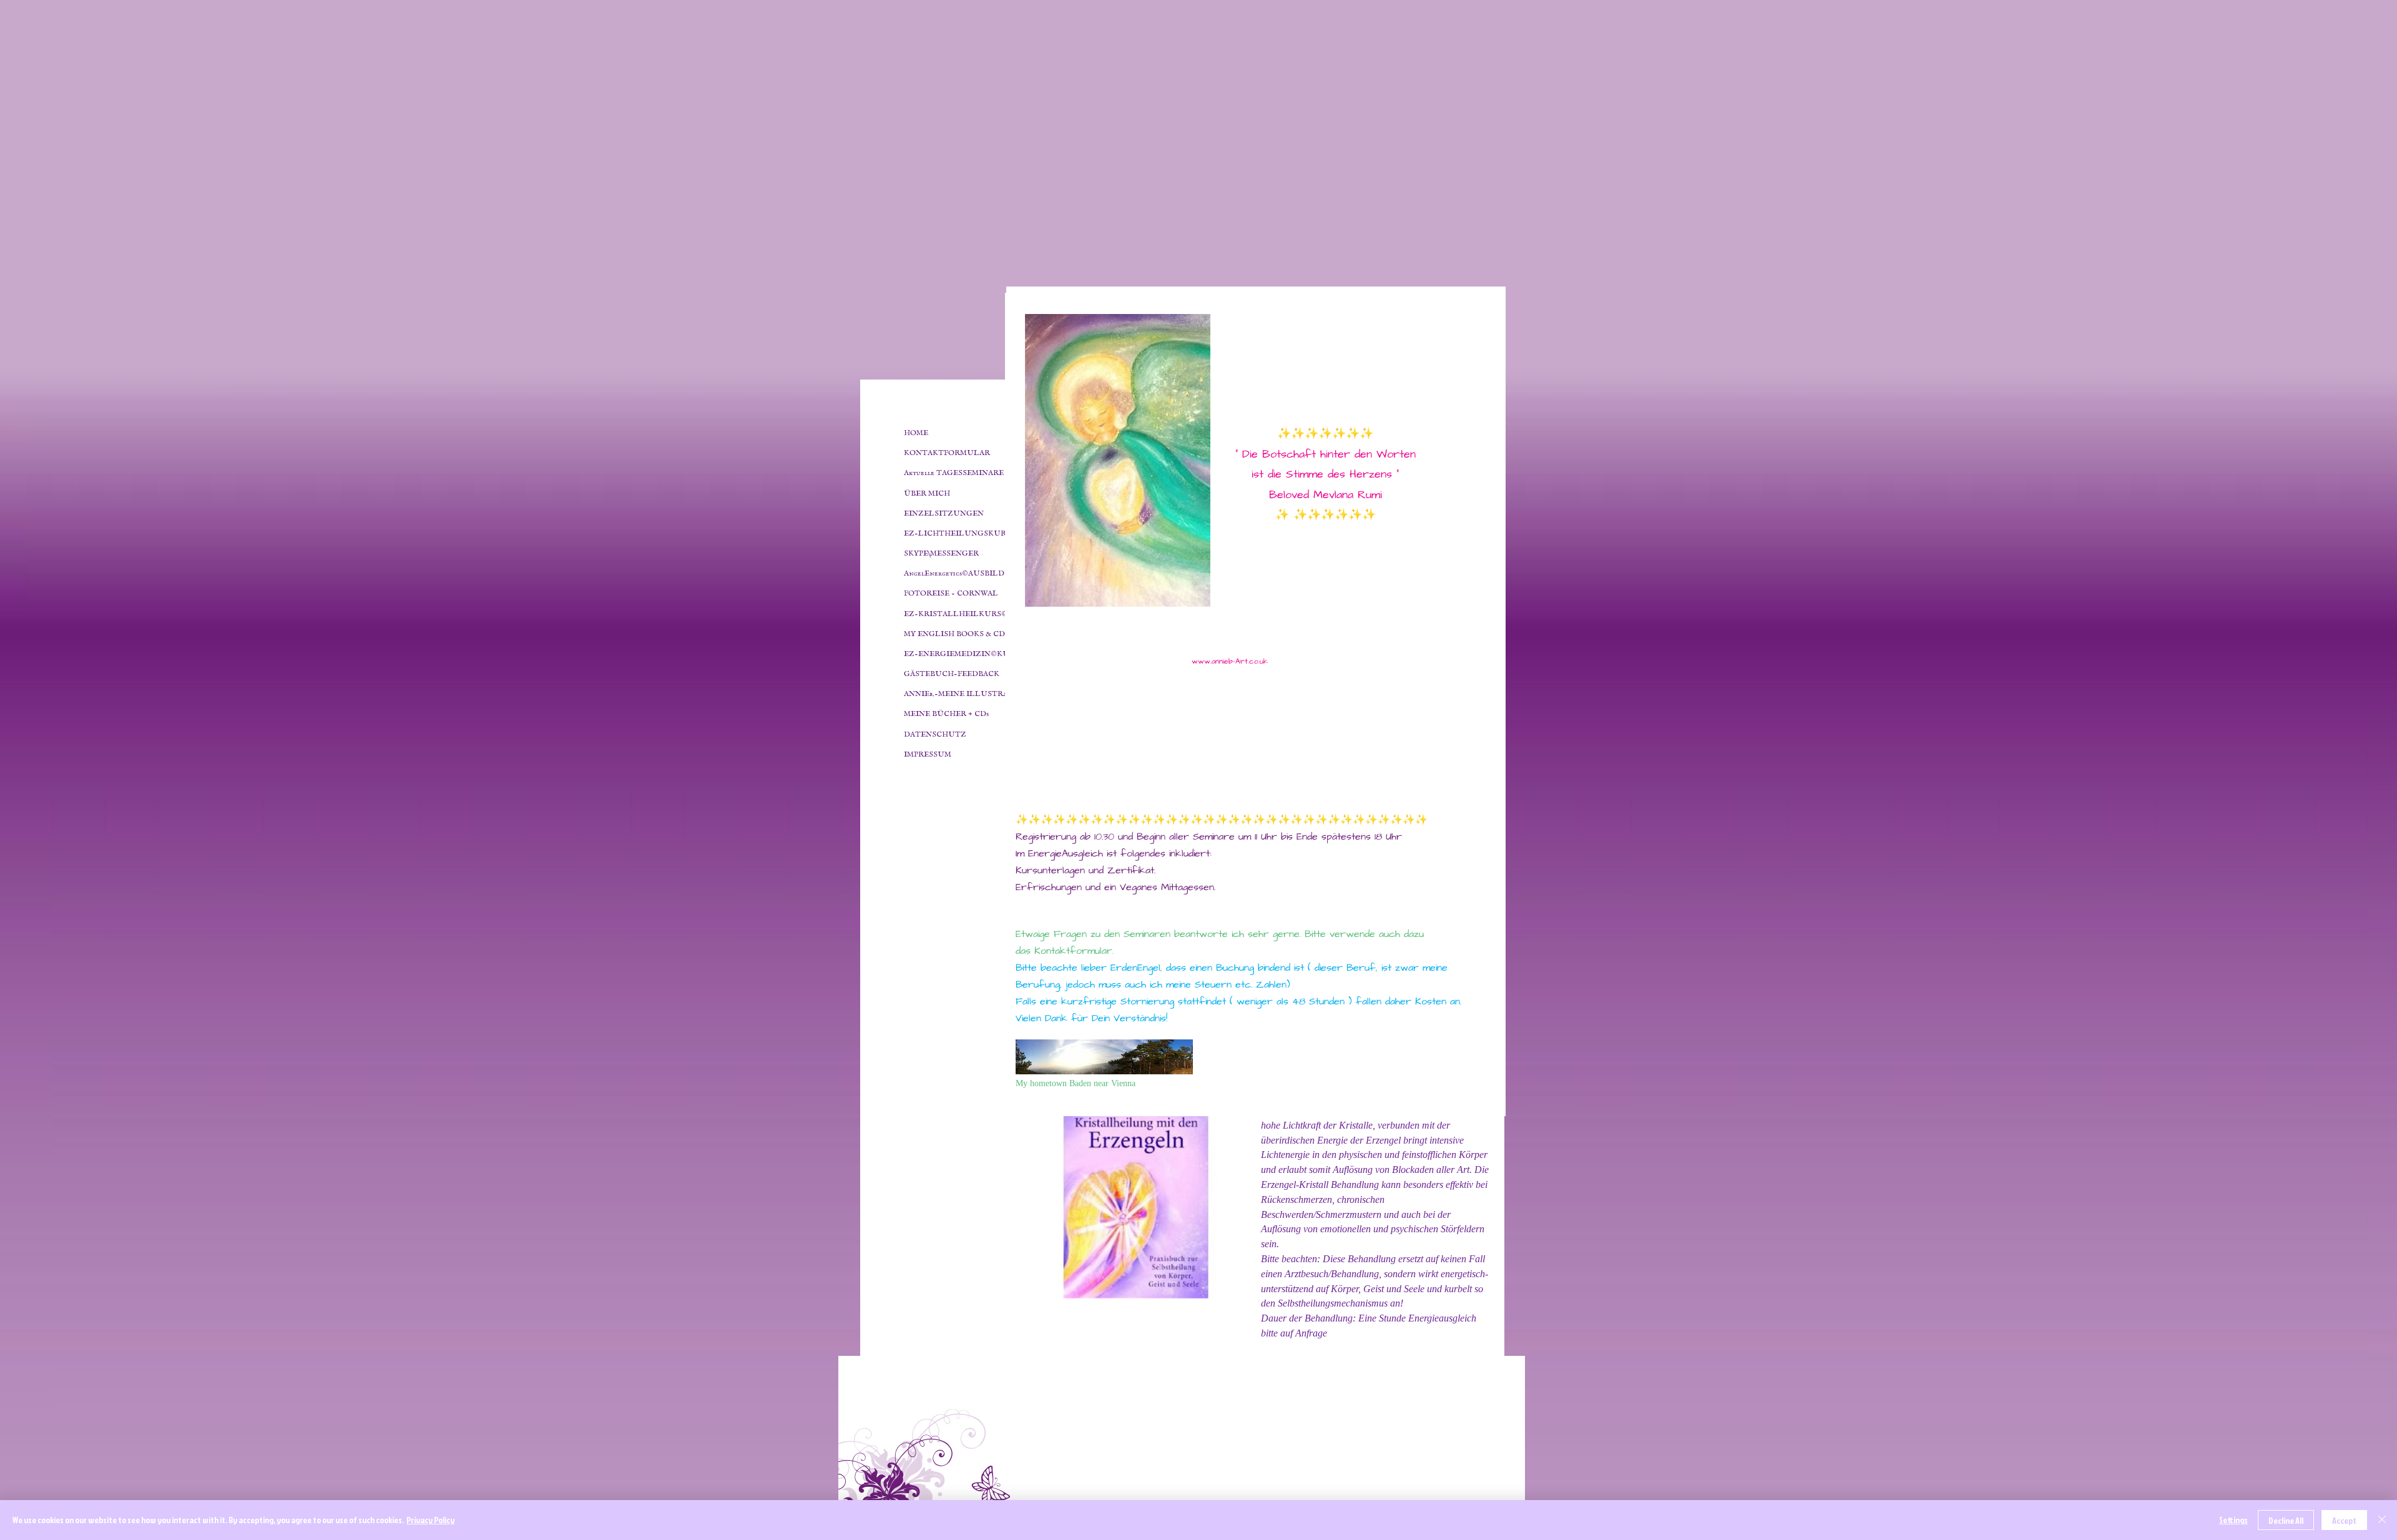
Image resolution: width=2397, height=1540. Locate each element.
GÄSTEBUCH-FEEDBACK (952, 674)
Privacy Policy (430, 1520)
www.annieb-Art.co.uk (1230, 661)
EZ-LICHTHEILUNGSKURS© (960, 533)
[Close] (2382, 1520)
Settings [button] (2233, 1520)
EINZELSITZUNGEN (944, 513)
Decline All (2286, 1520)
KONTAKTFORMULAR (947, 453)
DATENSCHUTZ (935, 734)
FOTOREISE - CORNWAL (951, 593)
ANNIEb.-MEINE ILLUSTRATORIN (969, 694)
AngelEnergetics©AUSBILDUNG (964, 573)
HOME (916, 433)
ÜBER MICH (927, 493)
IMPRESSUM (928, 754)
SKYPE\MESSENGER (941, 553)
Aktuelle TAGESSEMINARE (954, 473)
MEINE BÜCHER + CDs (946, 714)
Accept (2344, 1520)
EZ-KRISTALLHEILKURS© (956, 614)
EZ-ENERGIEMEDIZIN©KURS (962, 654)
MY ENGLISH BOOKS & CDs (956, 634)
